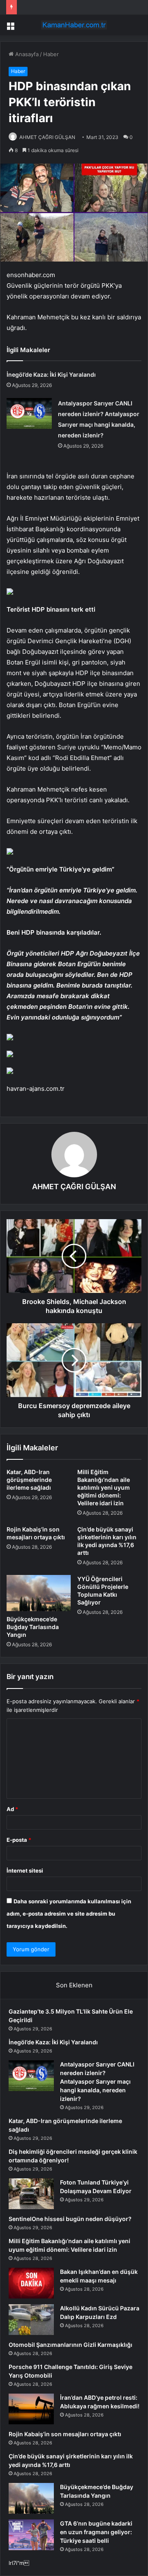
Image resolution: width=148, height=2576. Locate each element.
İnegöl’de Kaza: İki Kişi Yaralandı (51, 374)
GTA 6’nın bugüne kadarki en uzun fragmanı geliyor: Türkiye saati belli (96, 2532)
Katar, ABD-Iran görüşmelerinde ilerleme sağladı (29, 1480)
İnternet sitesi (25, 1871)
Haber (51, 54)
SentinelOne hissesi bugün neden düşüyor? (70, 2219)
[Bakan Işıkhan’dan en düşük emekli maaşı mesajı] (31, 2283)
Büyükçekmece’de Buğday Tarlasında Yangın (33, 1627)
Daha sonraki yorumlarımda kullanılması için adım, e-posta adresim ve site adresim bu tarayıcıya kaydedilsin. (69, 1914)
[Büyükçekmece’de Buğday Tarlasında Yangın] (39, 1593)
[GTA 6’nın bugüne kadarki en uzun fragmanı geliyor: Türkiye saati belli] (31, 2535)
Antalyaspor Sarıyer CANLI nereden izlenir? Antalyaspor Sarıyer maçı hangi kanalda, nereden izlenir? (97, 2081)
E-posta (19, 1840)
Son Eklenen (74, 1985)
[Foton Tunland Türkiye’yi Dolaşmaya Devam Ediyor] (31, 2194)
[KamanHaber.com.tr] (74, 25)
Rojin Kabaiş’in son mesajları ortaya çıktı (65, 2434)
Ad (12, 1809)
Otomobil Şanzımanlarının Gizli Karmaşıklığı (71, 2345)
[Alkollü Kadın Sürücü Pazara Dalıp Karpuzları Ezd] (31, 2320)
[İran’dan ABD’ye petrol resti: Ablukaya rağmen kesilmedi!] (31, 2409)
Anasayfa (26, 54)
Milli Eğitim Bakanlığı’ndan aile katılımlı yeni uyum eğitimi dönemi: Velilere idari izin (104, 1487)
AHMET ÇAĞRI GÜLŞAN (47, 137)
